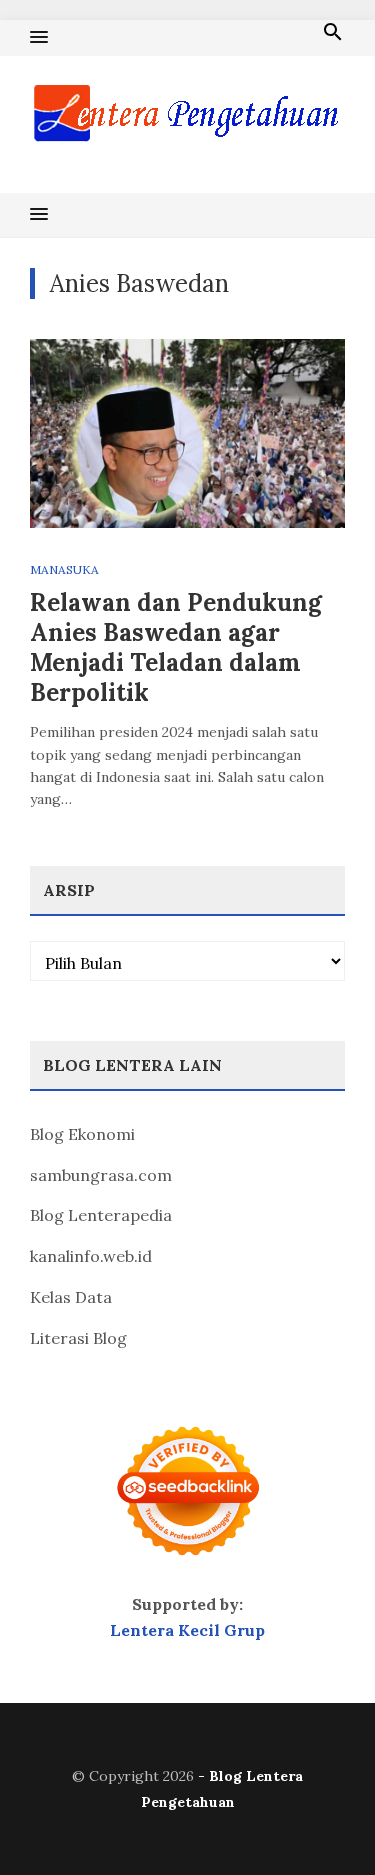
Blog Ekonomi (82, 1134)
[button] (39, 38)
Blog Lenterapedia (101, 1215)
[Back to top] (319, 1819)
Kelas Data (71, 1297)
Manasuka (64, 569)
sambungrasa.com (101, 1175)
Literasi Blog (78, 1338)
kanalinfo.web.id (91, 1256)
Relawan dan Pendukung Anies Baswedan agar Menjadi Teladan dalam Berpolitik (176, 647)
